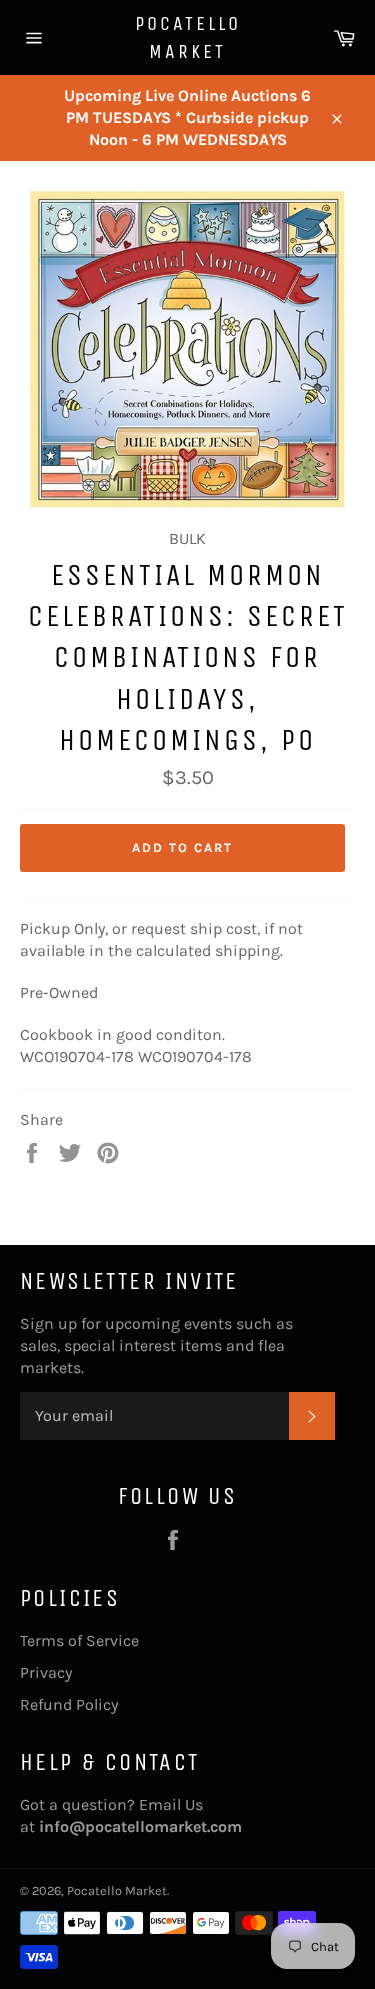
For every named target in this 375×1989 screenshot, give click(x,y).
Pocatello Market (188, 37)
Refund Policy (69, 1704)
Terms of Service (79, 1640)
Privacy (46, 1672)
